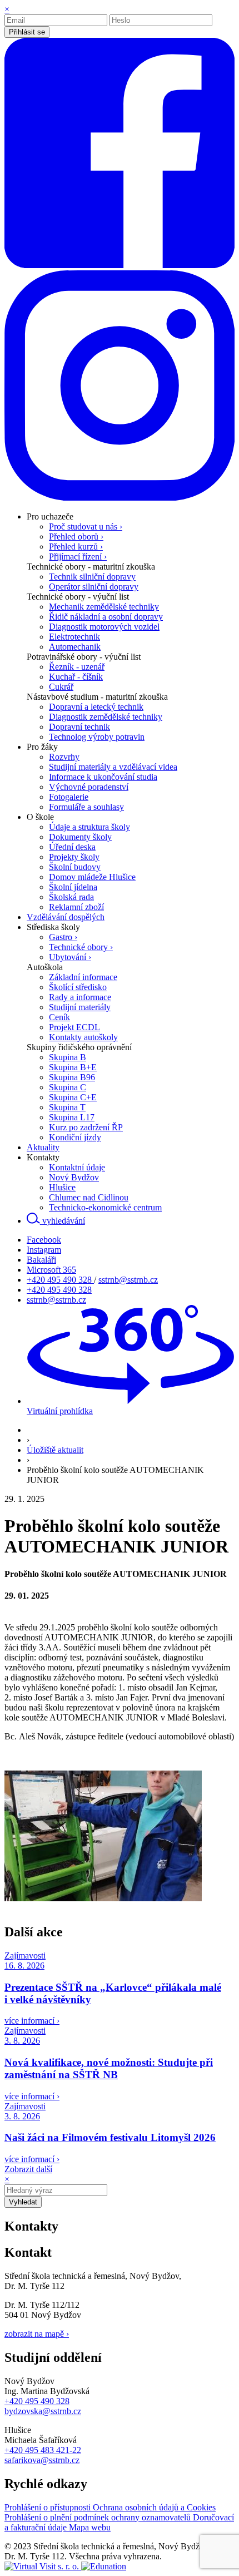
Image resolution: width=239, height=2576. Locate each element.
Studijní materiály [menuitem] (80, 1007)
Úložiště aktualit (55, 1450)
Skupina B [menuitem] (68, 1057)
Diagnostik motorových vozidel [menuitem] (104, 627)
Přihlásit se (27, 32)
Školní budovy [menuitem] (75, 867)
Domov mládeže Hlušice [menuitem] (92, 877)
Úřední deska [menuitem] (72, 847)
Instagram (44, 1250)
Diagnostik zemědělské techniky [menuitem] (106, 717)
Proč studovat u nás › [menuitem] (86, 526)
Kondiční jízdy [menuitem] (75, 1137)
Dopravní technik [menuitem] (79, 727)
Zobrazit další (28, 2169)
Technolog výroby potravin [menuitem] (97, 737)
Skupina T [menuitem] (67, 1107)
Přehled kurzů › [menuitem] (76, 547)
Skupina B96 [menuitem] (72, 1077)
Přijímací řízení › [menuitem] (78, 557)
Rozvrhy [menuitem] (64, 757)
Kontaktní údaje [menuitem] (77, 1167)
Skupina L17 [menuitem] (72, 1117)
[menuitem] (50, 516)
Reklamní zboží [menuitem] (76, 907)
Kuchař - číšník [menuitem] (76, 677)
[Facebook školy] (120, 265)
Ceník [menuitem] (59, 1017)
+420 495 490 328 (60, 1280)
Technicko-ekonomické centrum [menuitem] (105, 1207)
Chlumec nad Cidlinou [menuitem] (89, 1197)
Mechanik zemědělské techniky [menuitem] (104, 607)
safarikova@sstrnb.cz (42, 2460)
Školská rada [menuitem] (71, 897)
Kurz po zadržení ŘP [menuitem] (86, 1127)
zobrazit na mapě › (37, 2334)
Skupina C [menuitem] (68, 1087)
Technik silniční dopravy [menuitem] (92, 577)
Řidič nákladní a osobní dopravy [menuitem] (106, 617)
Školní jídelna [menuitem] (73, 887)
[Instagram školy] (120, 498)
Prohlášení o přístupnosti (49, 2507)
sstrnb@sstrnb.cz (128, 1280)
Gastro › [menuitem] (63, 937)
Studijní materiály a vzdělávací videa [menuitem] (113, 767)
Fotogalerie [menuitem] (69, 797)
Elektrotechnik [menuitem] (74, 637)
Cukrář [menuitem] (61, 687)
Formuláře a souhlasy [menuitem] (86, 807)
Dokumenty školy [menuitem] (80, 837)
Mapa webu (90, 2527)
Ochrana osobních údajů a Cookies (154, 2507)
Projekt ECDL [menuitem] (74, 1027)
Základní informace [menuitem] (83, 977)
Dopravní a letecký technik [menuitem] (96, 707)
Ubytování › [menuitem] (70, 957)
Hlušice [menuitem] (62, 1187)
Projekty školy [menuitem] (74, 857)
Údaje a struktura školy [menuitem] (89, 827)
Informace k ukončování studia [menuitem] (103, 777)
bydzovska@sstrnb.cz (43, 2411)
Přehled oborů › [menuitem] (76, 537)
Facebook (44, 1240)
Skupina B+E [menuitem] (73, 1067)
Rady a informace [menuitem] (80, 997)
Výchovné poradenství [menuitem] (89, 787)
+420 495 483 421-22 (43, 2450)
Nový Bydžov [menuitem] (74, 1177)
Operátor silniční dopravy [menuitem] (94, 587)
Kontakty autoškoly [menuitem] (83, 1037)
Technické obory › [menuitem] (81, 947)
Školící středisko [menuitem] (78, 987)
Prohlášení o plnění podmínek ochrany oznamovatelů (99, 2517)
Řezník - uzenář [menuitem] (77, 667)
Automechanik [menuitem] (75, 647)
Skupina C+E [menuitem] (73, 1097)
